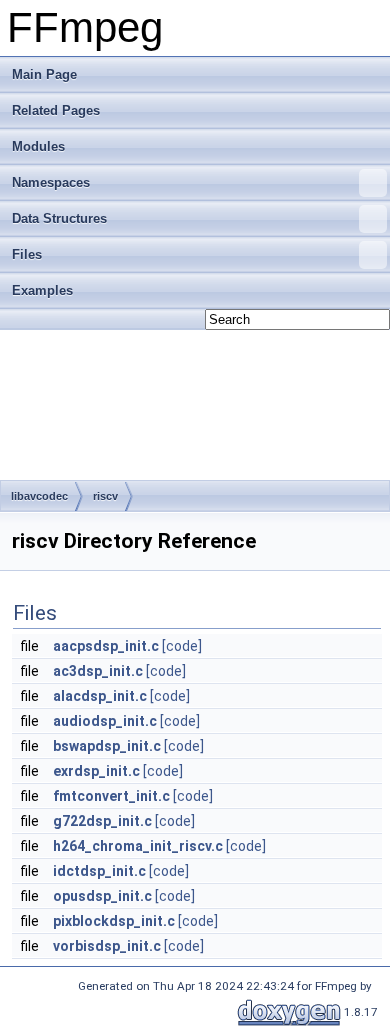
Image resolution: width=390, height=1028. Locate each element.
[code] (182, 646)
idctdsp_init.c (99, 871)
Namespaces (51, 182)
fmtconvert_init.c (111, 796)
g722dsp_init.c (102, 821)
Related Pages (56, 110)
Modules (38, 146)
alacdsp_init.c (100, 696)
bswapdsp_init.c (107, 746)
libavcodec (39, 496)
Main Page (44, 74)
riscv (105, 496)
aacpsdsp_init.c (106, 646)
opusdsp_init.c (102, 896)
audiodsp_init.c (105, 721)
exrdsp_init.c (96, 771)
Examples (42, 290)
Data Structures (59, 218)
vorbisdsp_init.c (107, 946)
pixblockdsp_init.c (114, 921)
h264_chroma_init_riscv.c (138, 846)
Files (27, 254)
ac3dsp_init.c (98, 671)
